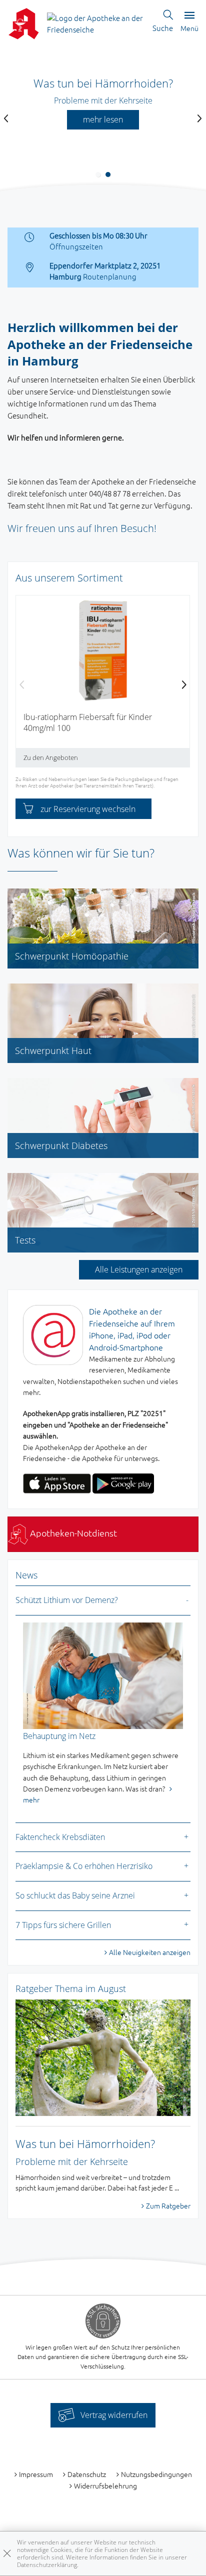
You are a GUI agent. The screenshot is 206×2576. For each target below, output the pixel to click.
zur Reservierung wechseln (88, 809)
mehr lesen (103, 119)
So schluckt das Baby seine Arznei (75, 1895)
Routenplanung (110, 276)
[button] (98, 174)
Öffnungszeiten (76, 246)
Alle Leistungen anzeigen (139, 1269)
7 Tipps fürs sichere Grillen (63, 1925)
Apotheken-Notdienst (72, 1533)
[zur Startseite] (96, 22)
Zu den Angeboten (51, 757)
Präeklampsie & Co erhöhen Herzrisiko (84, 1866)
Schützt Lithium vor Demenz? (67, 1600)
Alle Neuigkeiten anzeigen (150, 1952)
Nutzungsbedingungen (156, 2474)
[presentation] (6, 119)
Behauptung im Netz (59, 1736)
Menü (189, 28)
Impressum (36, 2474)
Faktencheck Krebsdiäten (60, 1837)
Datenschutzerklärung (47, 2565)
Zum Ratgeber (168, 2205)
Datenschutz (87, 2474)
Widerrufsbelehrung (105, 2485)
